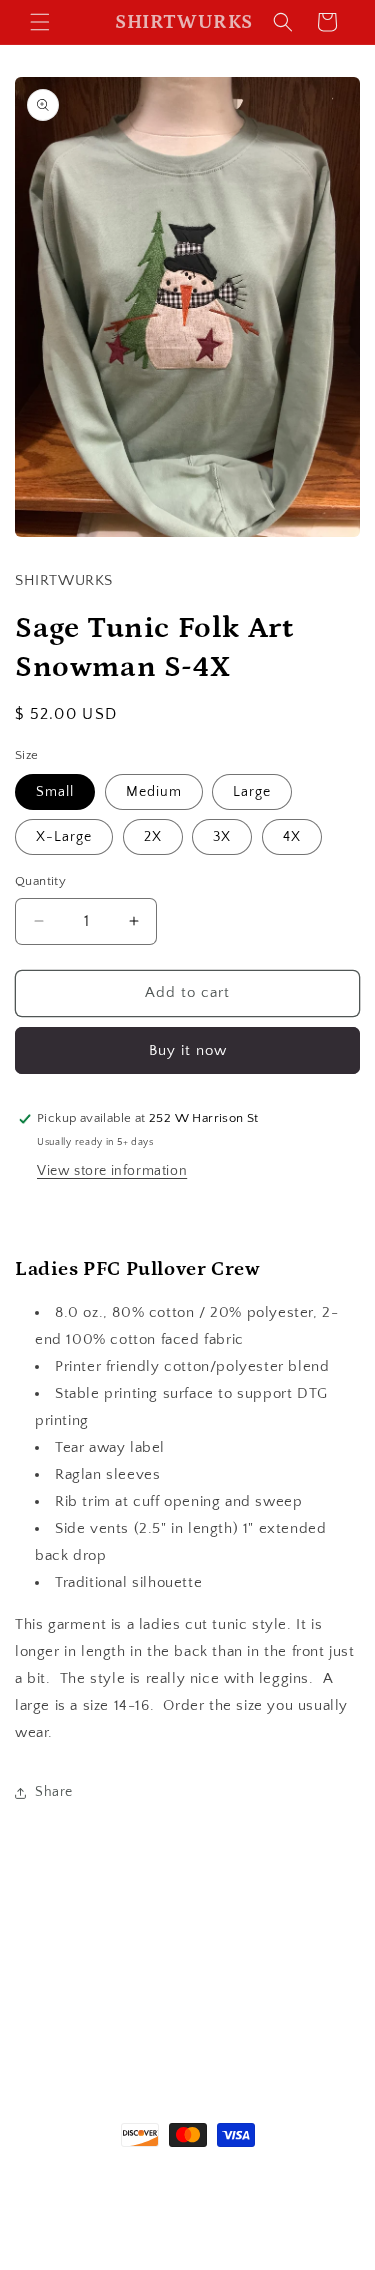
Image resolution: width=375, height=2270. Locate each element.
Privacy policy (318, 2196)
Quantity (40, 881)
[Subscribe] (274, 2043)
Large (252, 792)
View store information (112, 1171)
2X (153, 837)
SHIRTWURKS (143, 2171)
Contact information (197, 2227)
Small (55, 792)
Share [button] (54, 1792)
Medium (154, 792)
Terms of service (216, 2196)
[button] (40, 22)
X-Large (64, 837)
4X (292, 837)
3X (222, 837)
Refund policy (114, 2196)
